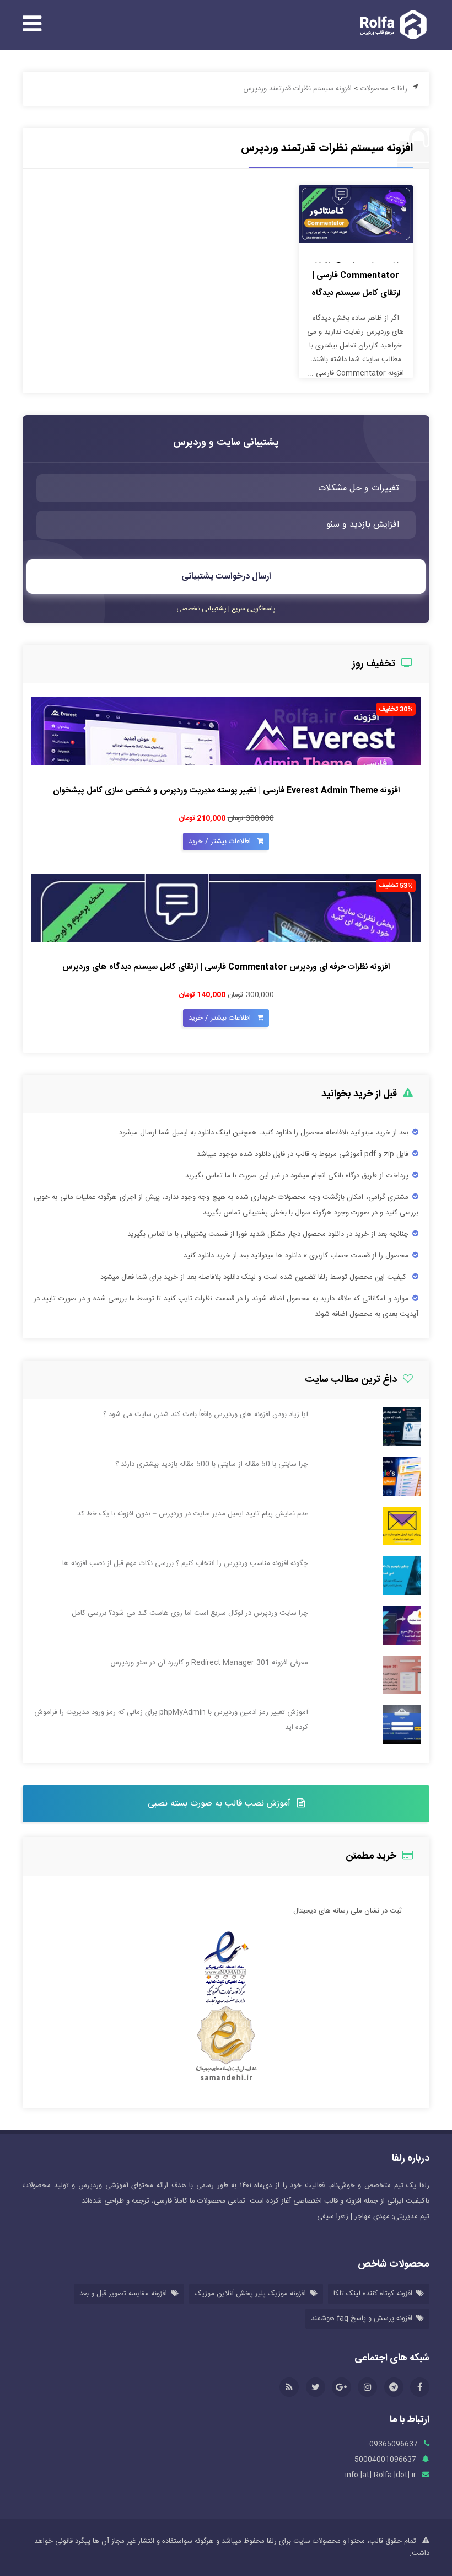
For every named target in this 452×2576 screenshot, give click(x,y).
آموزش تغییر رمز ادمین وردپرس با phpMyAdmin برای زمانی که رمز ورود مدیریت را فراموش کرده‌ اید (171, 1720)
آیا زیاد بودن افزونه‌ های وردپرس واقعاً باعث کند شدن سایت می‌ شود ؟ (206, 1415)
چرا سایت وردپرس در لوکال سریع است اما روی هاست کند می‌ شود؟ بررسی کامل (190, 1613)
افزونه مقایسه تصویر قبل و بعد (123, 2294)
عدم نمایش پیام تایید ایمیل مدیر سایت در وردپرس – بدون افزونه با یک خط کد (193, 1514)
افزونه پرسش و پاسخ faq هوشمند (362, 2318)
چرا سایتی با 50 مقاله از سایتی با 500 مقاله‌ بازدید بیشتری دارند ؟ (212, 1464)
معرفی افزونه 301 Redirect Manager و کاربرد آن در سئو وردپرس (209, 1663)
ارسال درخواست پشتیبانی (226, 577)
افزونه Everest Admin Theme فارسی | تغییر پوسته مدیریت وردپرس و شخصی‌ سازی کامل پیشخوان (226, 791)
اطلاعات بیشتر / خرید (221, 842)
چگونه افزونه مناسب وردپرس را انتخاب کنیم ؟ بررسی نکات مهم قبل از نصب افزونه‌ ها (185, 1563)
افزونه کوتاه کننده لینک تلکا (373, 2294)
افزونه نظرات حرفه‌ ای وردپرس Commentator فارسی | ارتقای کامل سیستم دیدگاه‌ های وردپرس (226, 967)
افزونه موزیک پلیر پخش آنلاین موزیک (250, 2294)
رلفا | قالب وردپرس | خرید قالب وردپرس (390, 25)
